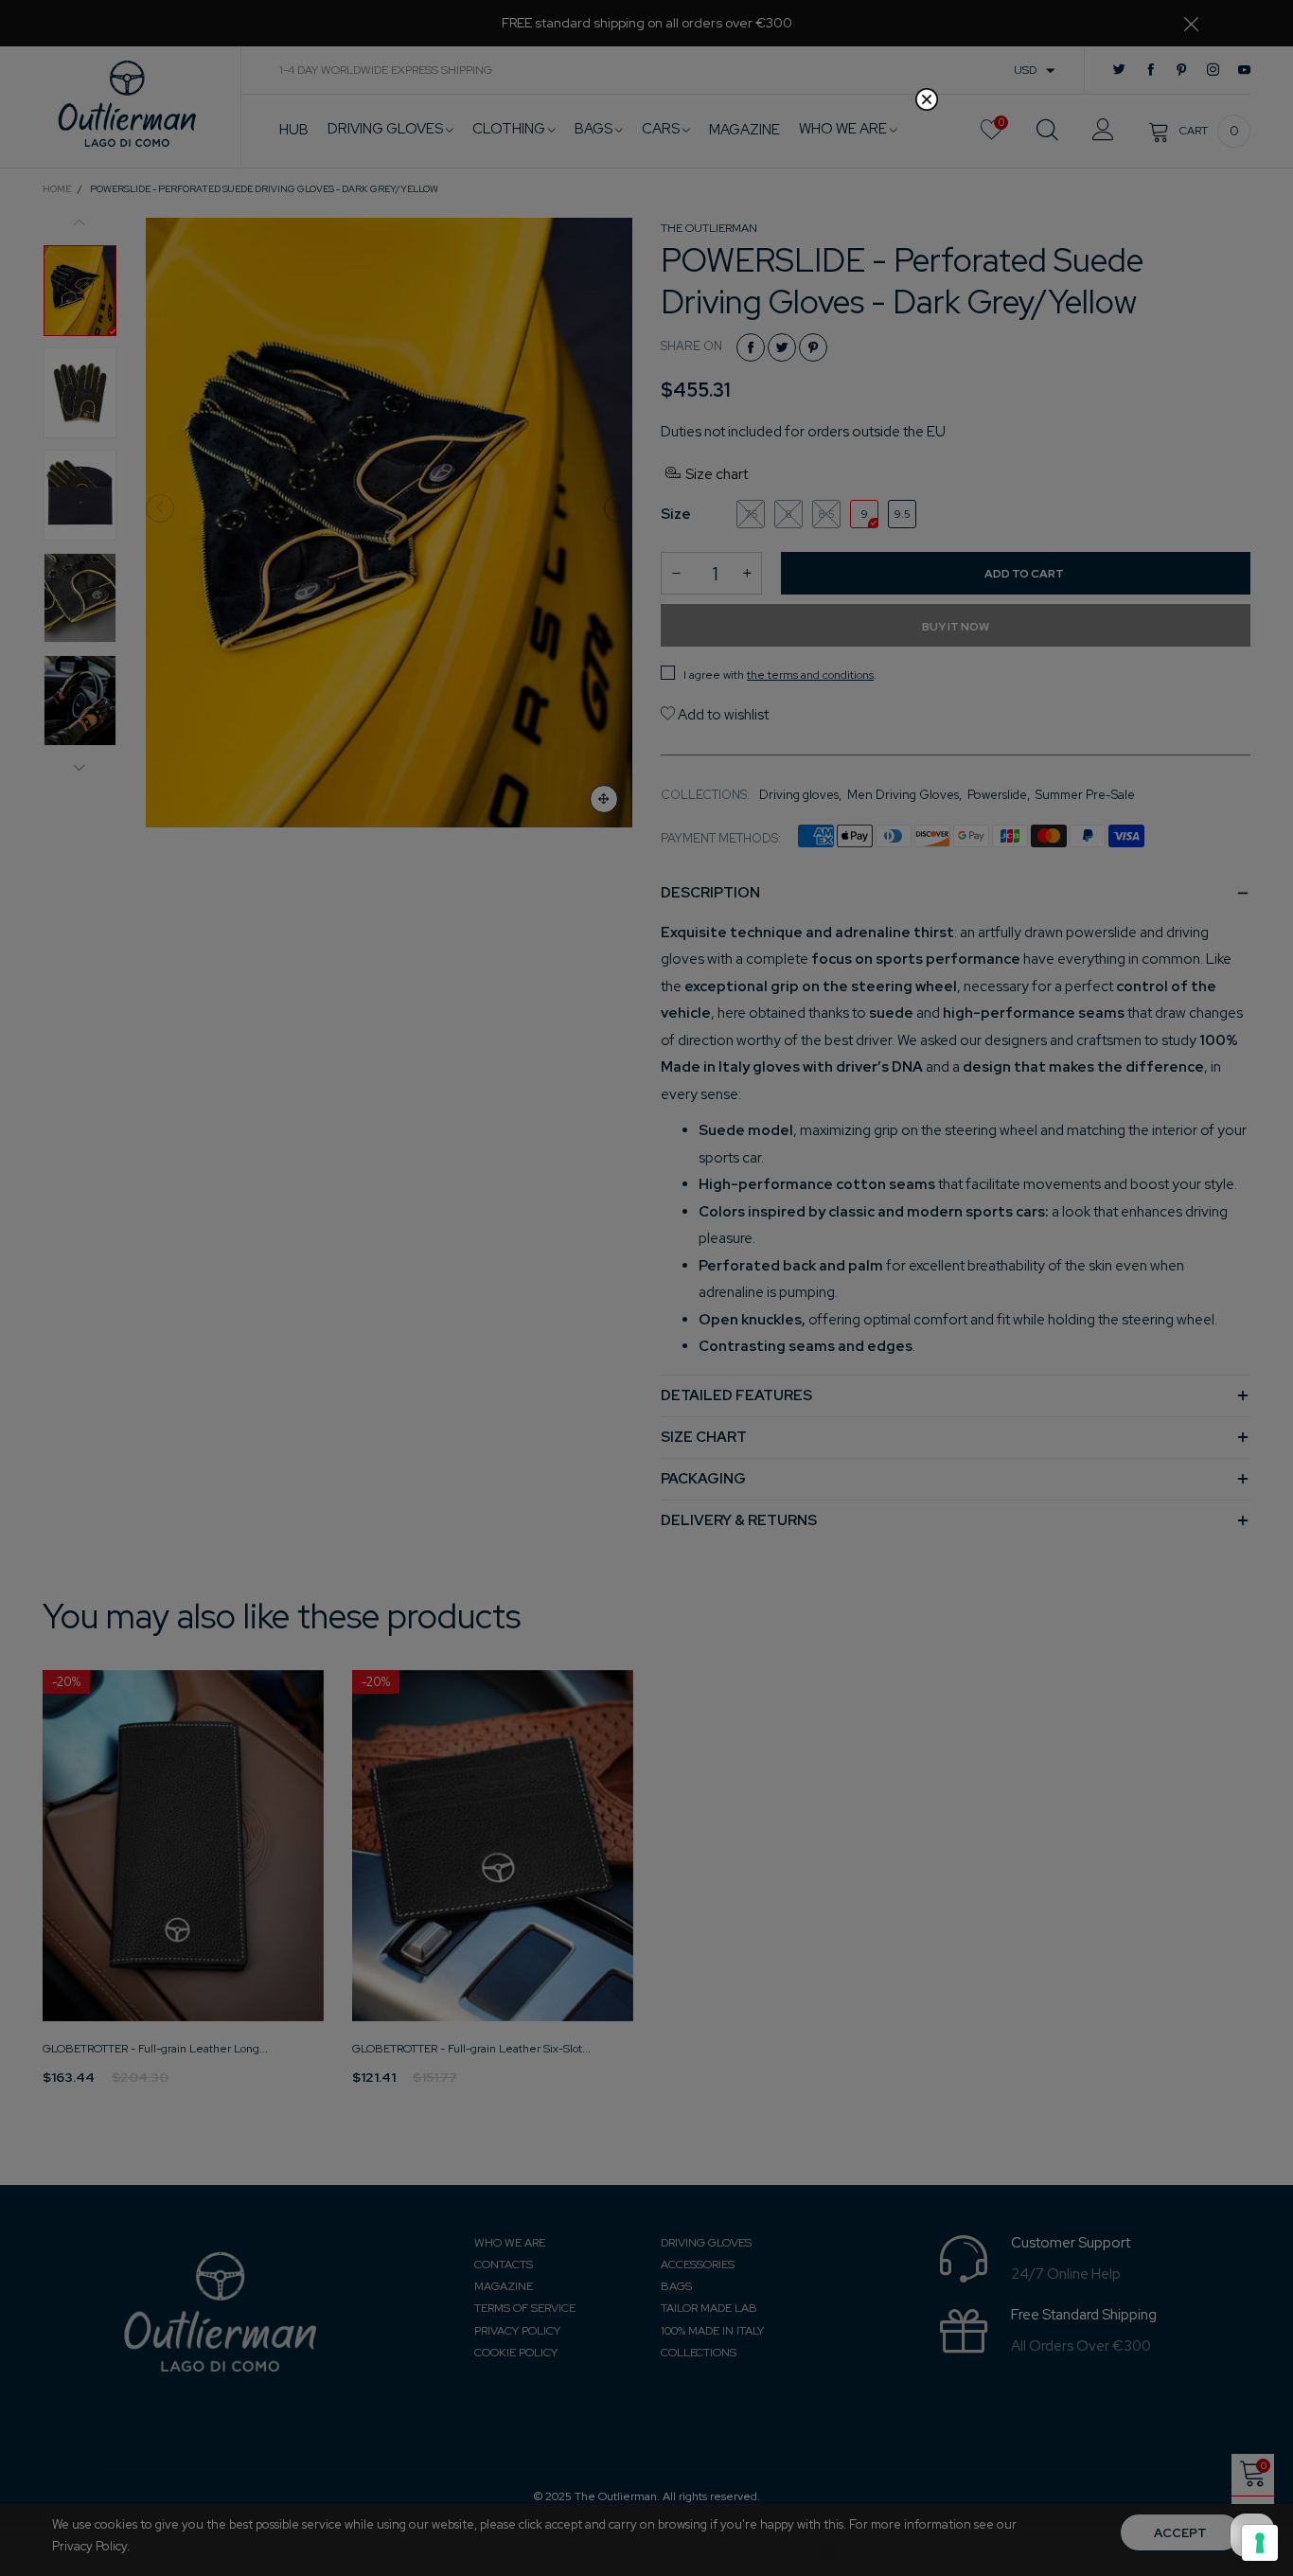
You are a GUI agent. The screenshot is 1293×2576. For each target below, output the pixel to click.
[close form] (927, 99)
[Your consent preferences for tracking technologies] (1260, 2543)
